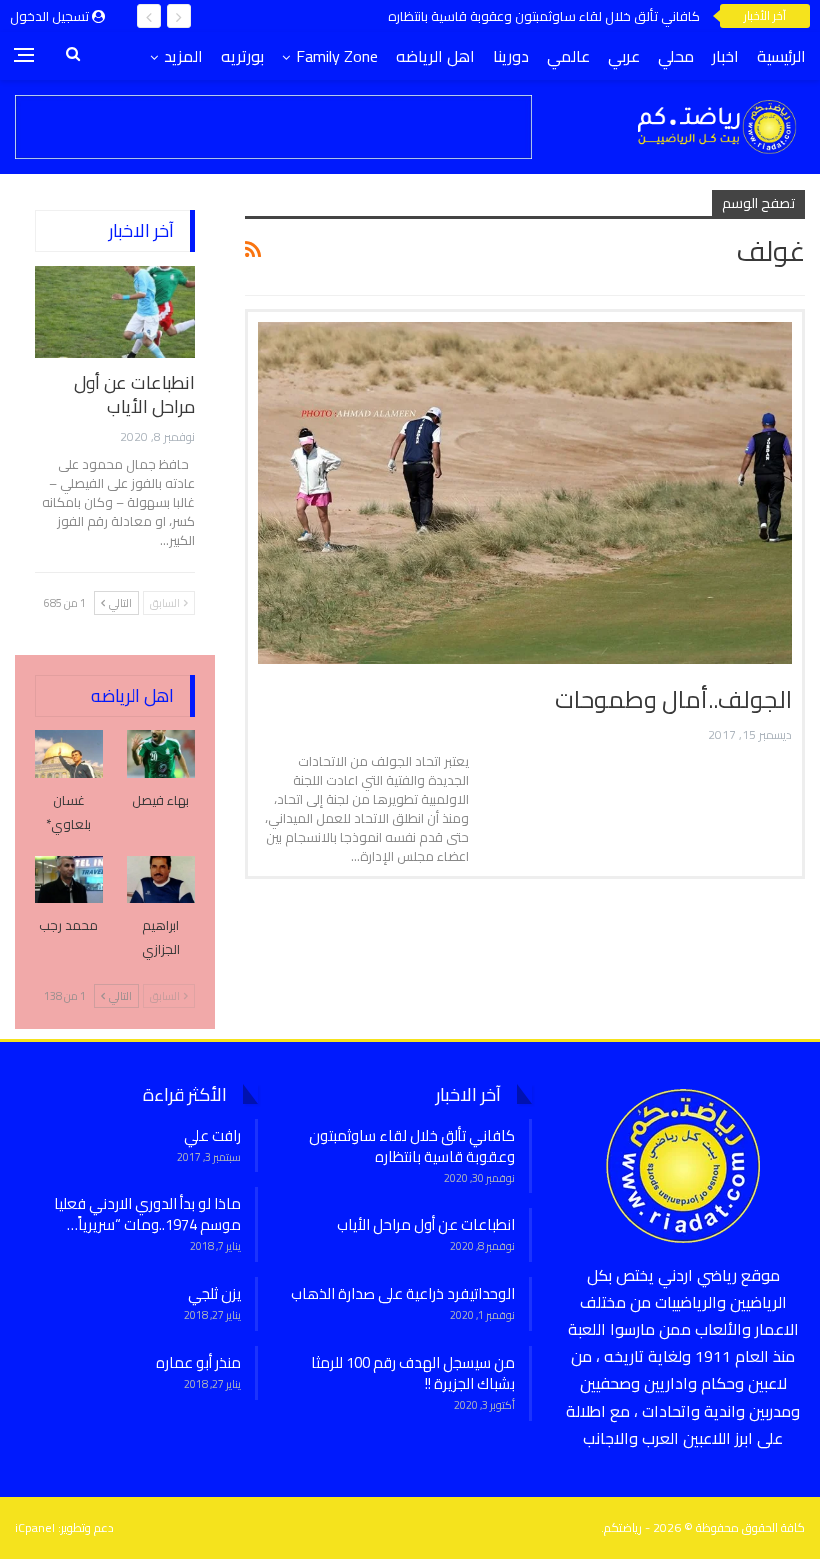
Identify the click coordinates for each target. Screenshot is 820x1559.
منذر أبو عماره (198, 1362)
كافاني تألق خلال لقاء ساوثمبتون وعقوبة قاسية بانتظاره (544, 16)
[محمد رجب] (69, 880)
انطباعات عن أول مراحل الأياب (134, 394)
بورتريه (242, 56)
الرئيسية (781, 56)
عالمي (568, 56)
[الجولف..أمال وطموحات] (525, 493)
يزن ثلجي (214, 1293)
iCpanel (35, 1527)
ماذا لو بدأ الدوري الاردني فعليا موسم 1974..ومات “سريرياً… (147, 1214)
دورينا (511, 56)
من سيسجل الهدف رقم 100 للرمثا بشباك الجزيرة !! (413, 1373)
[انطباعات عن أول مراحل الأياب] (115, 312)
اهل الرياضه (435, 56)
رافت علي (212, 1135)
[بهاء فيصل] (161, 754)
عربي (624, 56)
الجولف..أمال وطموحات (673, 699)
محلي (676, 56)
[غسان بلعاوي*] (69, 754)
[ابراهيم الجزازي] (161, 880)
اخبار (725, 56)
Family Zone (337, 56)
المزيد (183, 56)
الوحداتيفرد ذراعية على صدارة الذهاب (403, 1293)
